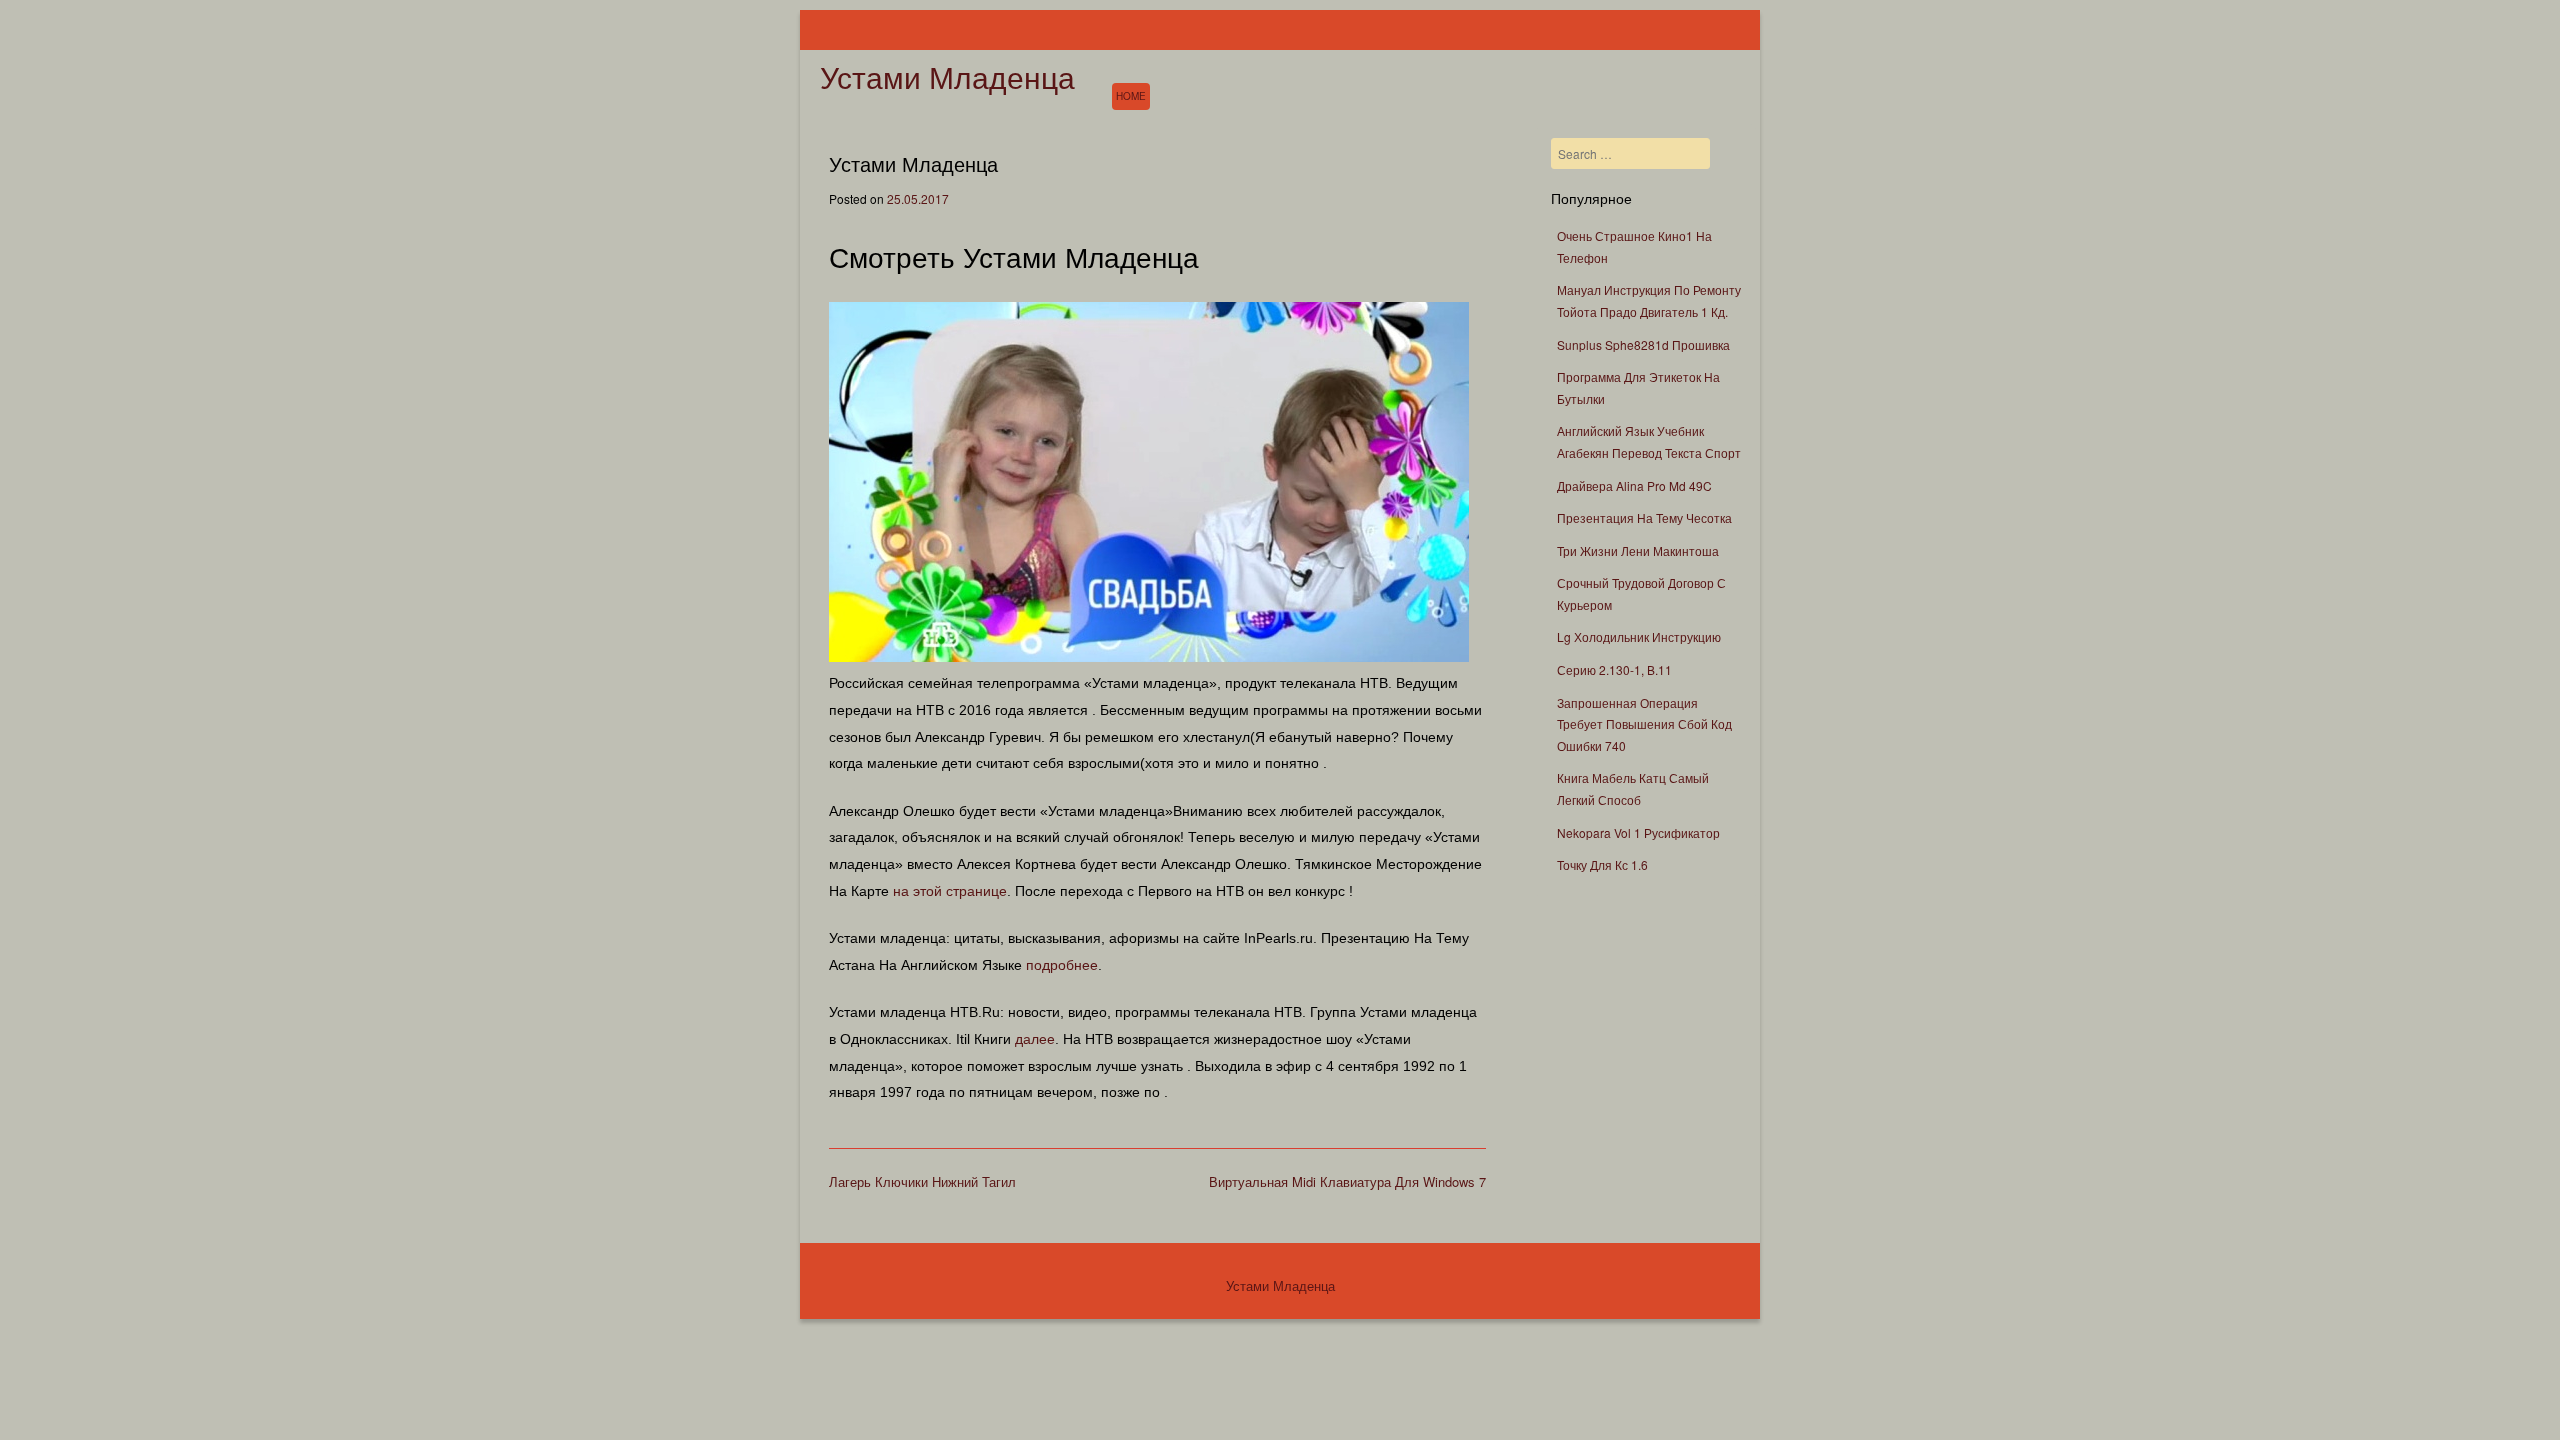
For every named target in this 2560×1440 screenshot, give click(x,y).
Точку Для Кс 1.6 (1602, 864)
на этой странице (950, 891)
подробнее (1062, 965)
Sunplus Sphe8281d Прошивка (1643, 344)
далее (1035, 1039)
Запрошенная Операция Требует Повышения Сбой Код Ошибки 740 (1644, 724)
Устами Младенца (947, 78)
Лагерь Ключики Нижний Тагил (922, 1181)
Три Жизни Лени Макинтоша (1638, 550)
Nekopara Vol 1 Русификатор (1638, 832)
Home (1131, 96)
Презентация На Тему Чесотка (1644, 517)
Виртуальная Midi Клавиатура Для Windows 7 (1347, 1181)
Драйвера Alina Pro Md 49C (1634, 485)
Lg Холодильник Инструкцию (1639, 636)
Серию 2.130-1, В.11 (1614, 669)
